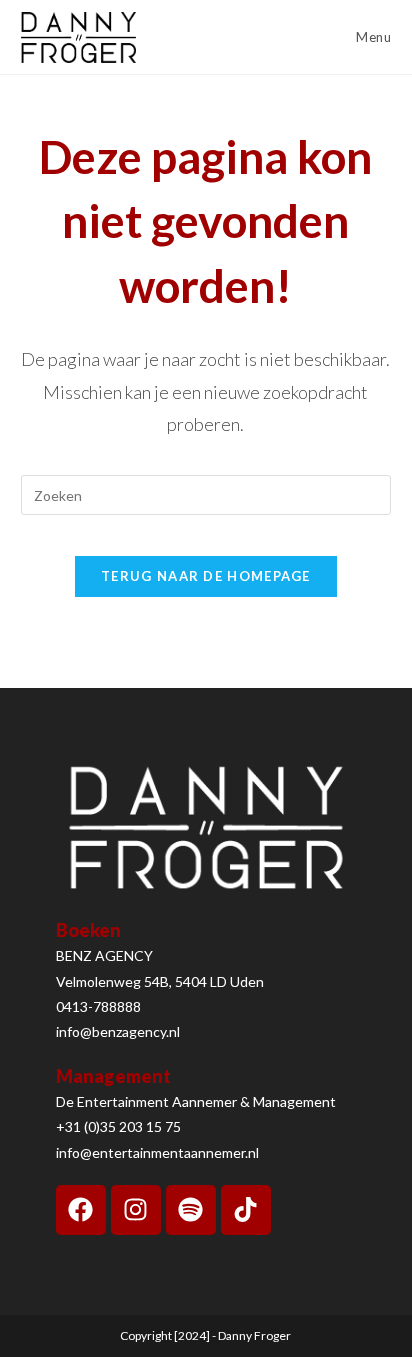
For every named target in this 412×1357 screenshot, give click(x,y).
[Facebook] (81, 1210)
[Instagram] (136, 1210)
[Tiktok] (246, 1210)
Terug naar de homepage (206, 576)
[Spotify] (191, 1210)
